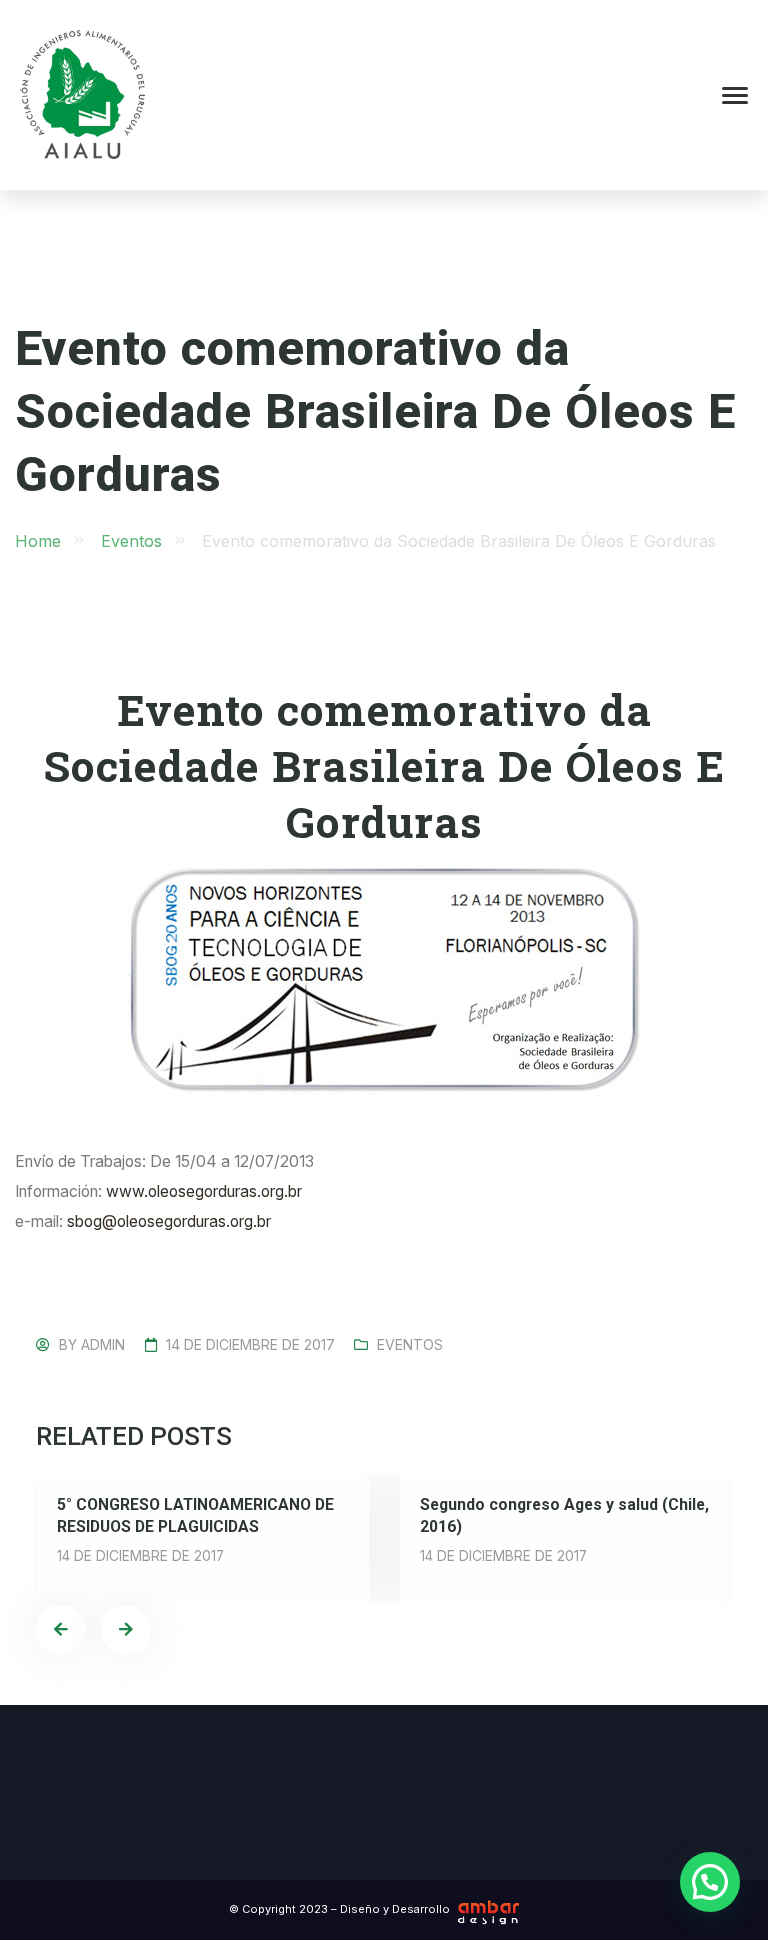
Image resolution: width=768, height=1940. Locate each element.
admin (103, 1344)
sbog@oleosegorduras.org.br (169, 1221)
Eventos (410, 1344)
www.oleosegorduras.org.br (204, 1191)
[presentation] (61, 1630)
